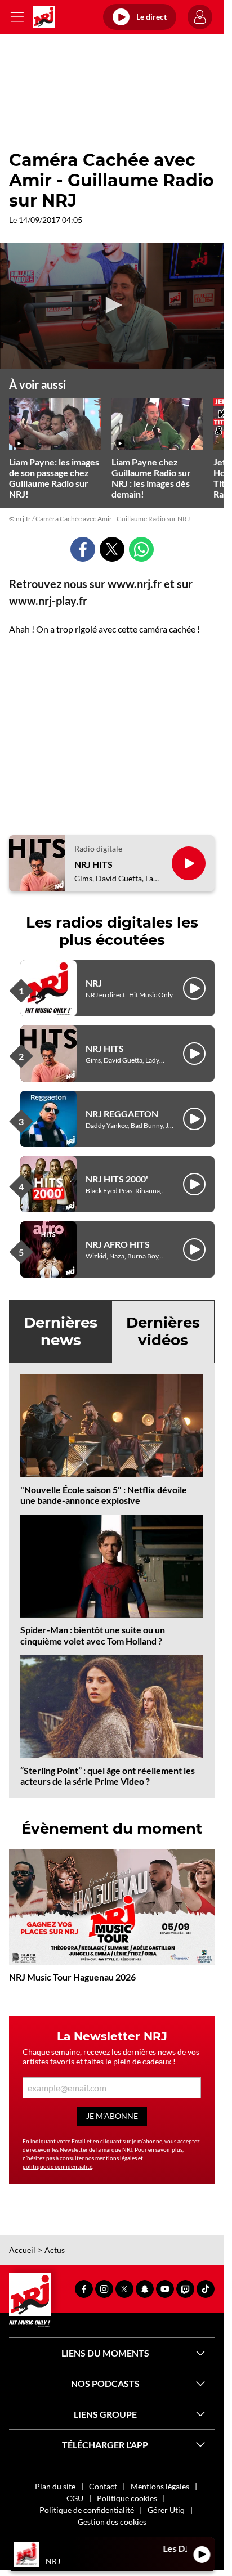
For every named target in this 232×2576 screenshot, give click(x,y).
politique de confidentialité (57, 2166)
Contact (103, 2486)
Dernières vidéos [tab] (163, 1331)
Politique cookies (127, 2498)
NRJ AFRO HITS (118, 1244)
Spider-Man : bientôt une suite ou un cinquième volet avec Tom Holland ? (93, 1635)
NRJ (94, 983)
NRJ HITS (93, 864)
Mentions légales (160, 2486)
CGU (75, 2498)
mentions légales (116, 2158)
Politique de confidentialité (87, 2510)
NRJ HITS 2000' (117, 1179)
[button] (112, 305)
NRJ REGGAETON (122, 1114)
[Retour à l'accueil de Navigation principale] (44, 17)
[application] (112, 306)
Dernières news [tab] (61, 1331)
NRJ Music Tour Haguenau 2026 (72, 1977)
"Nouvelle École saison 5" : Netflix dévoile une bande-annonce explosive (104, 1495)
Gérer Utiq (166, 2510)
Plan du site (55, 2486)
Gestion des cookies (112, 2522)
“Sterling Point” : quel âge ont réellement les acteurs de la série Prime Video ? (108, 1776)
